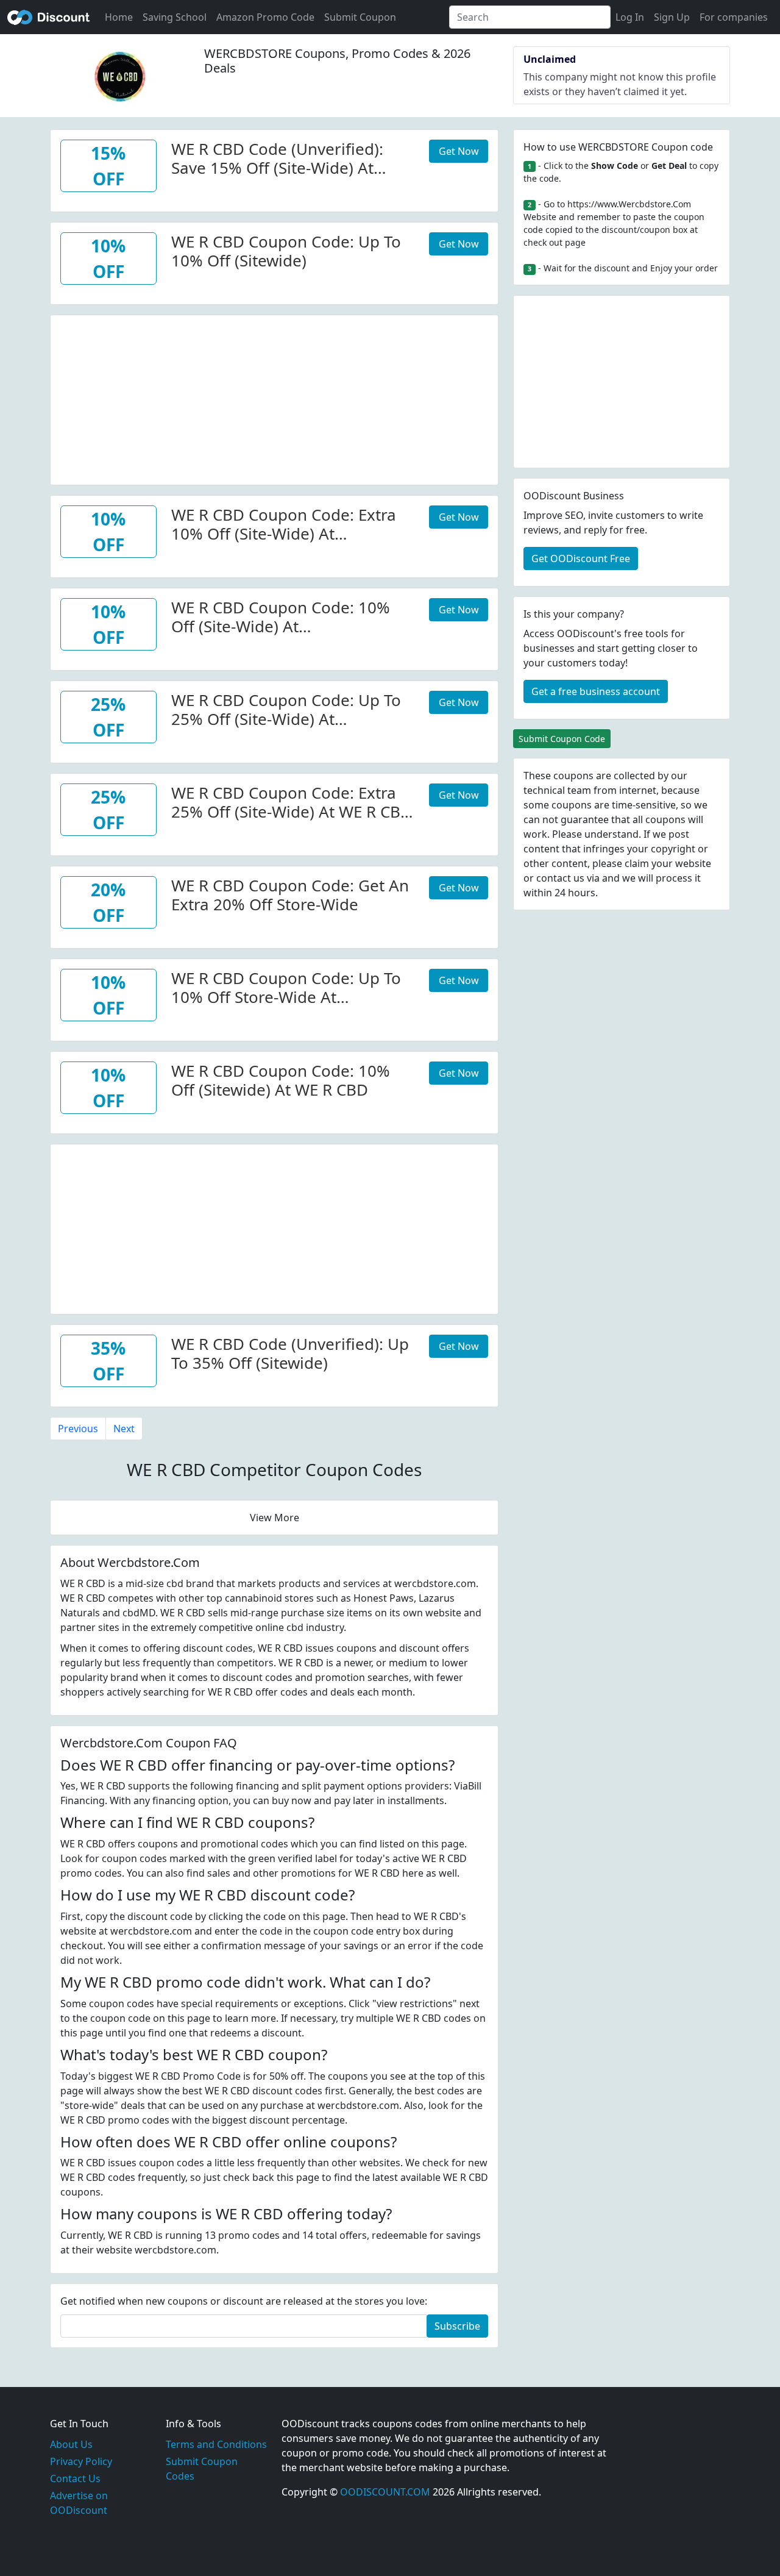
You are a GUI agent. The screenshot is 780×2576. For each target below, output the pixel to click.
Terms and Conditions (216, 2444)
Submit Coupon (360, 17)
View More (275, 1518)
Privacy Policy (81, 2461)
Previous (78, 1429)
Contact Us (75, 2478)
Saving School (175, 17)
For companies (734, 17)
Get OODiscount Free (581, 558)
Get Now (459, 151)
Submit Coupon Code (562, 739)
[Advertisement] (274, 401)
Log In (630, 17)
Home (119, 17)
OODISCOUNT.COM (385, 2492)
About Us (71, 2444)
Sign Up (672, 17)
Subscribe (457, 2326)
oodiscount (49, 17)
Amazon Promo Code (265, 17)
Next (124, 1429)
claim (637, 863)
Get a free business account (596, 691)
